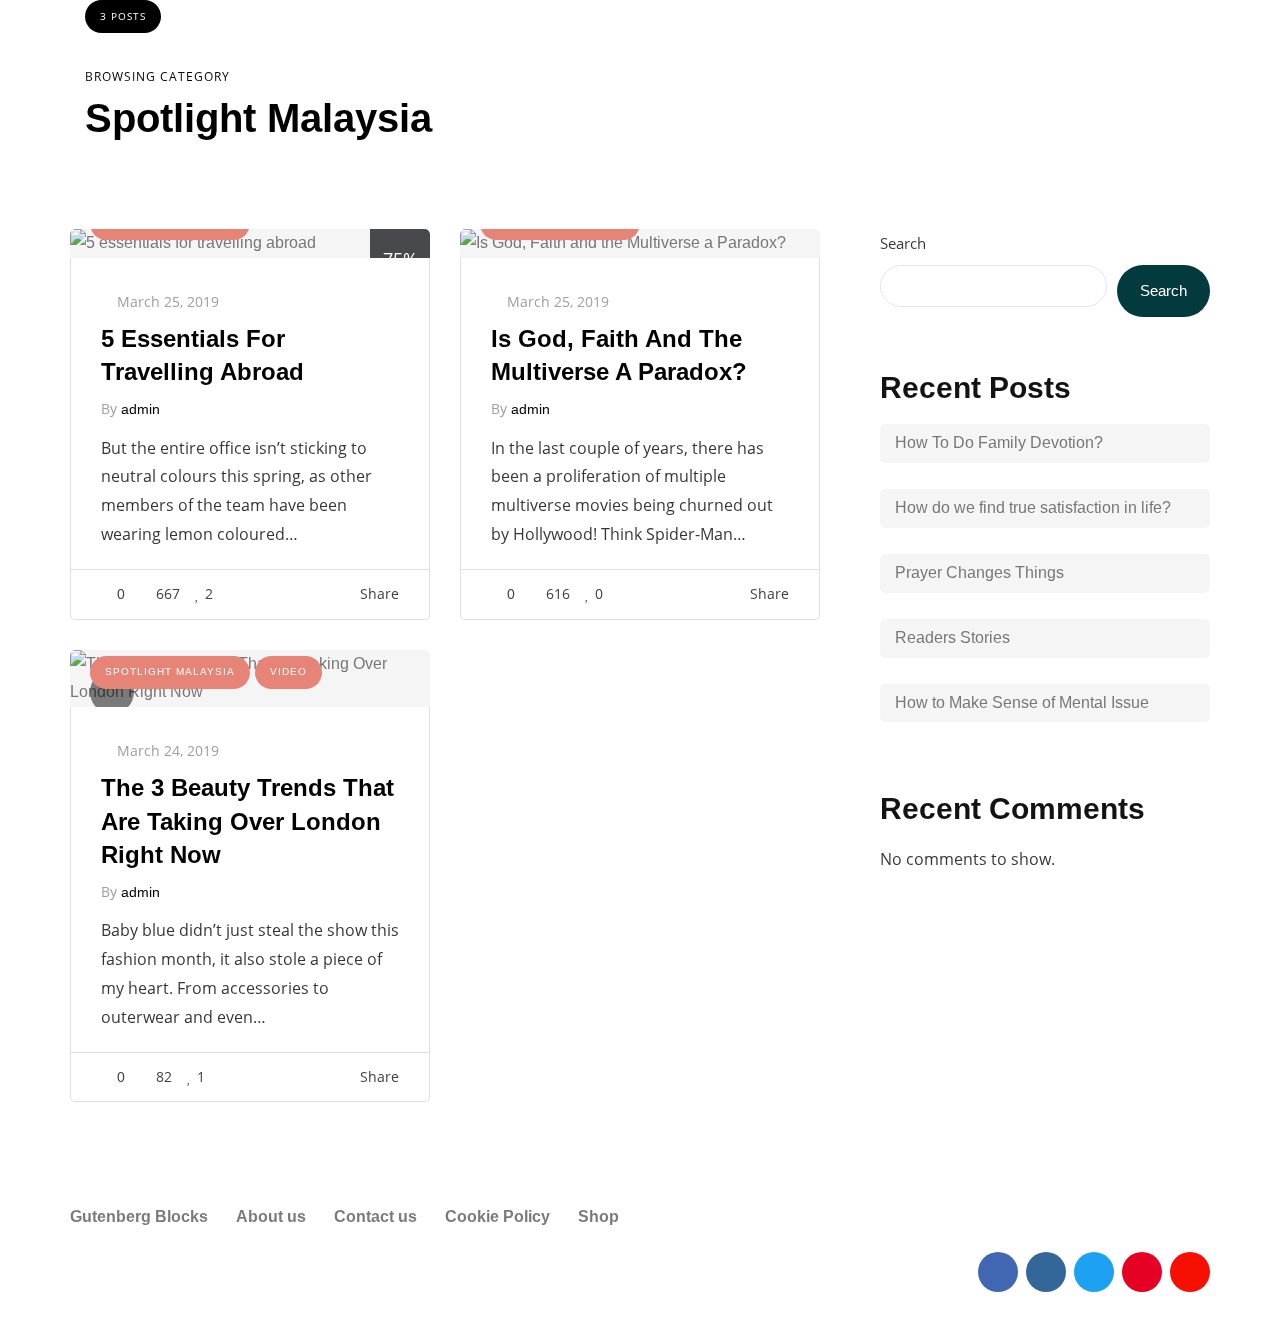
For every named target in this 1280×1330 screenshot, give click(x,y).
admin (140, 409)
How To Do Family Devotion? (999, 442)
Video (288, 671)
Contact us (375, 1216)
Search (903, 243)
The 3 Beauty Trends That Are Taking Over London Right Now (247, 821)
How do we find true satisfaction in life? (1033, 507)
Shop (598, 1216)
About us (271, 1216)
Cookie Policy (497, 1216)
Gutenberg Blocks (139, 1216)
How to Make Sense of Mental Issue (1022, 702)
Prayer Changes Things (979, 572)
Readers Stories (952, 637)
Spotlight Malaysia (170, 671)
